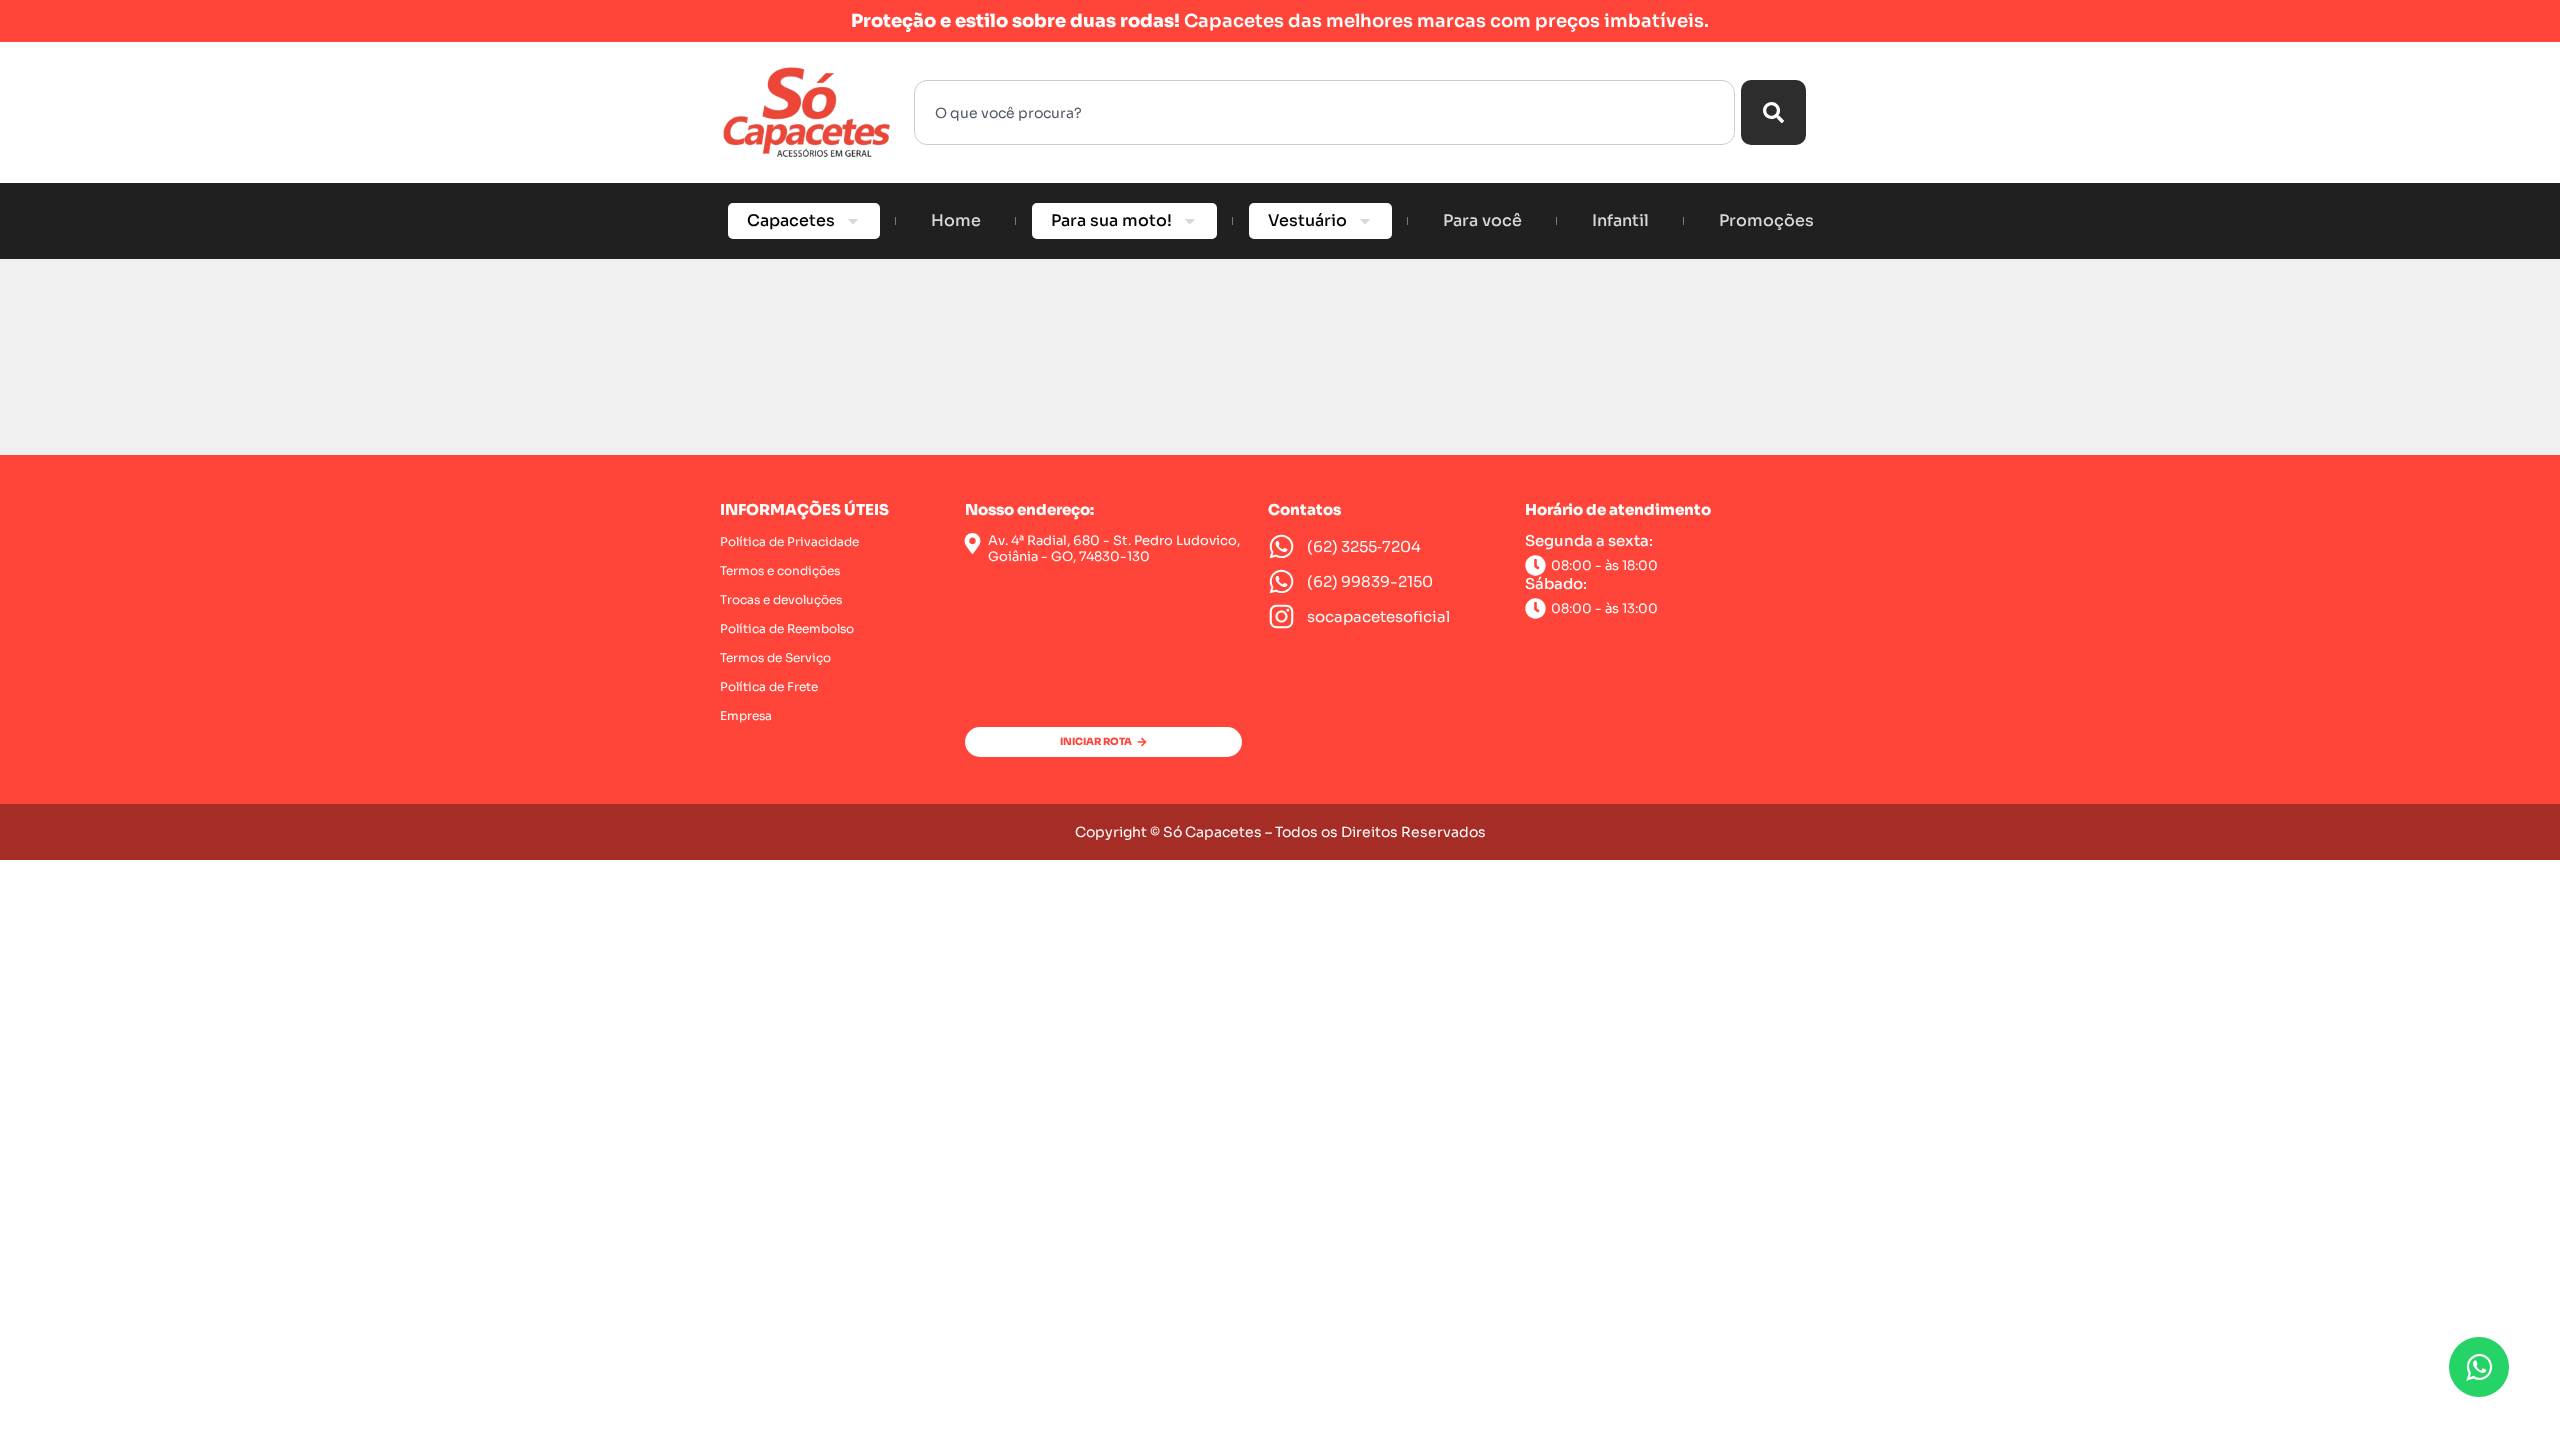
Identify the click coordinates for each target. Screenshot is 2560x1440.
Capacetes (791, 220)
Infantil (1620, 220)
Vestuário (1307, 220)
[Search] (1773, 112)
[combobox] (1324, 112)
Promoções (1766, 220)
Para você (1482, 220)
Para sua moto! (1111, 220)
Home (956, 220)
